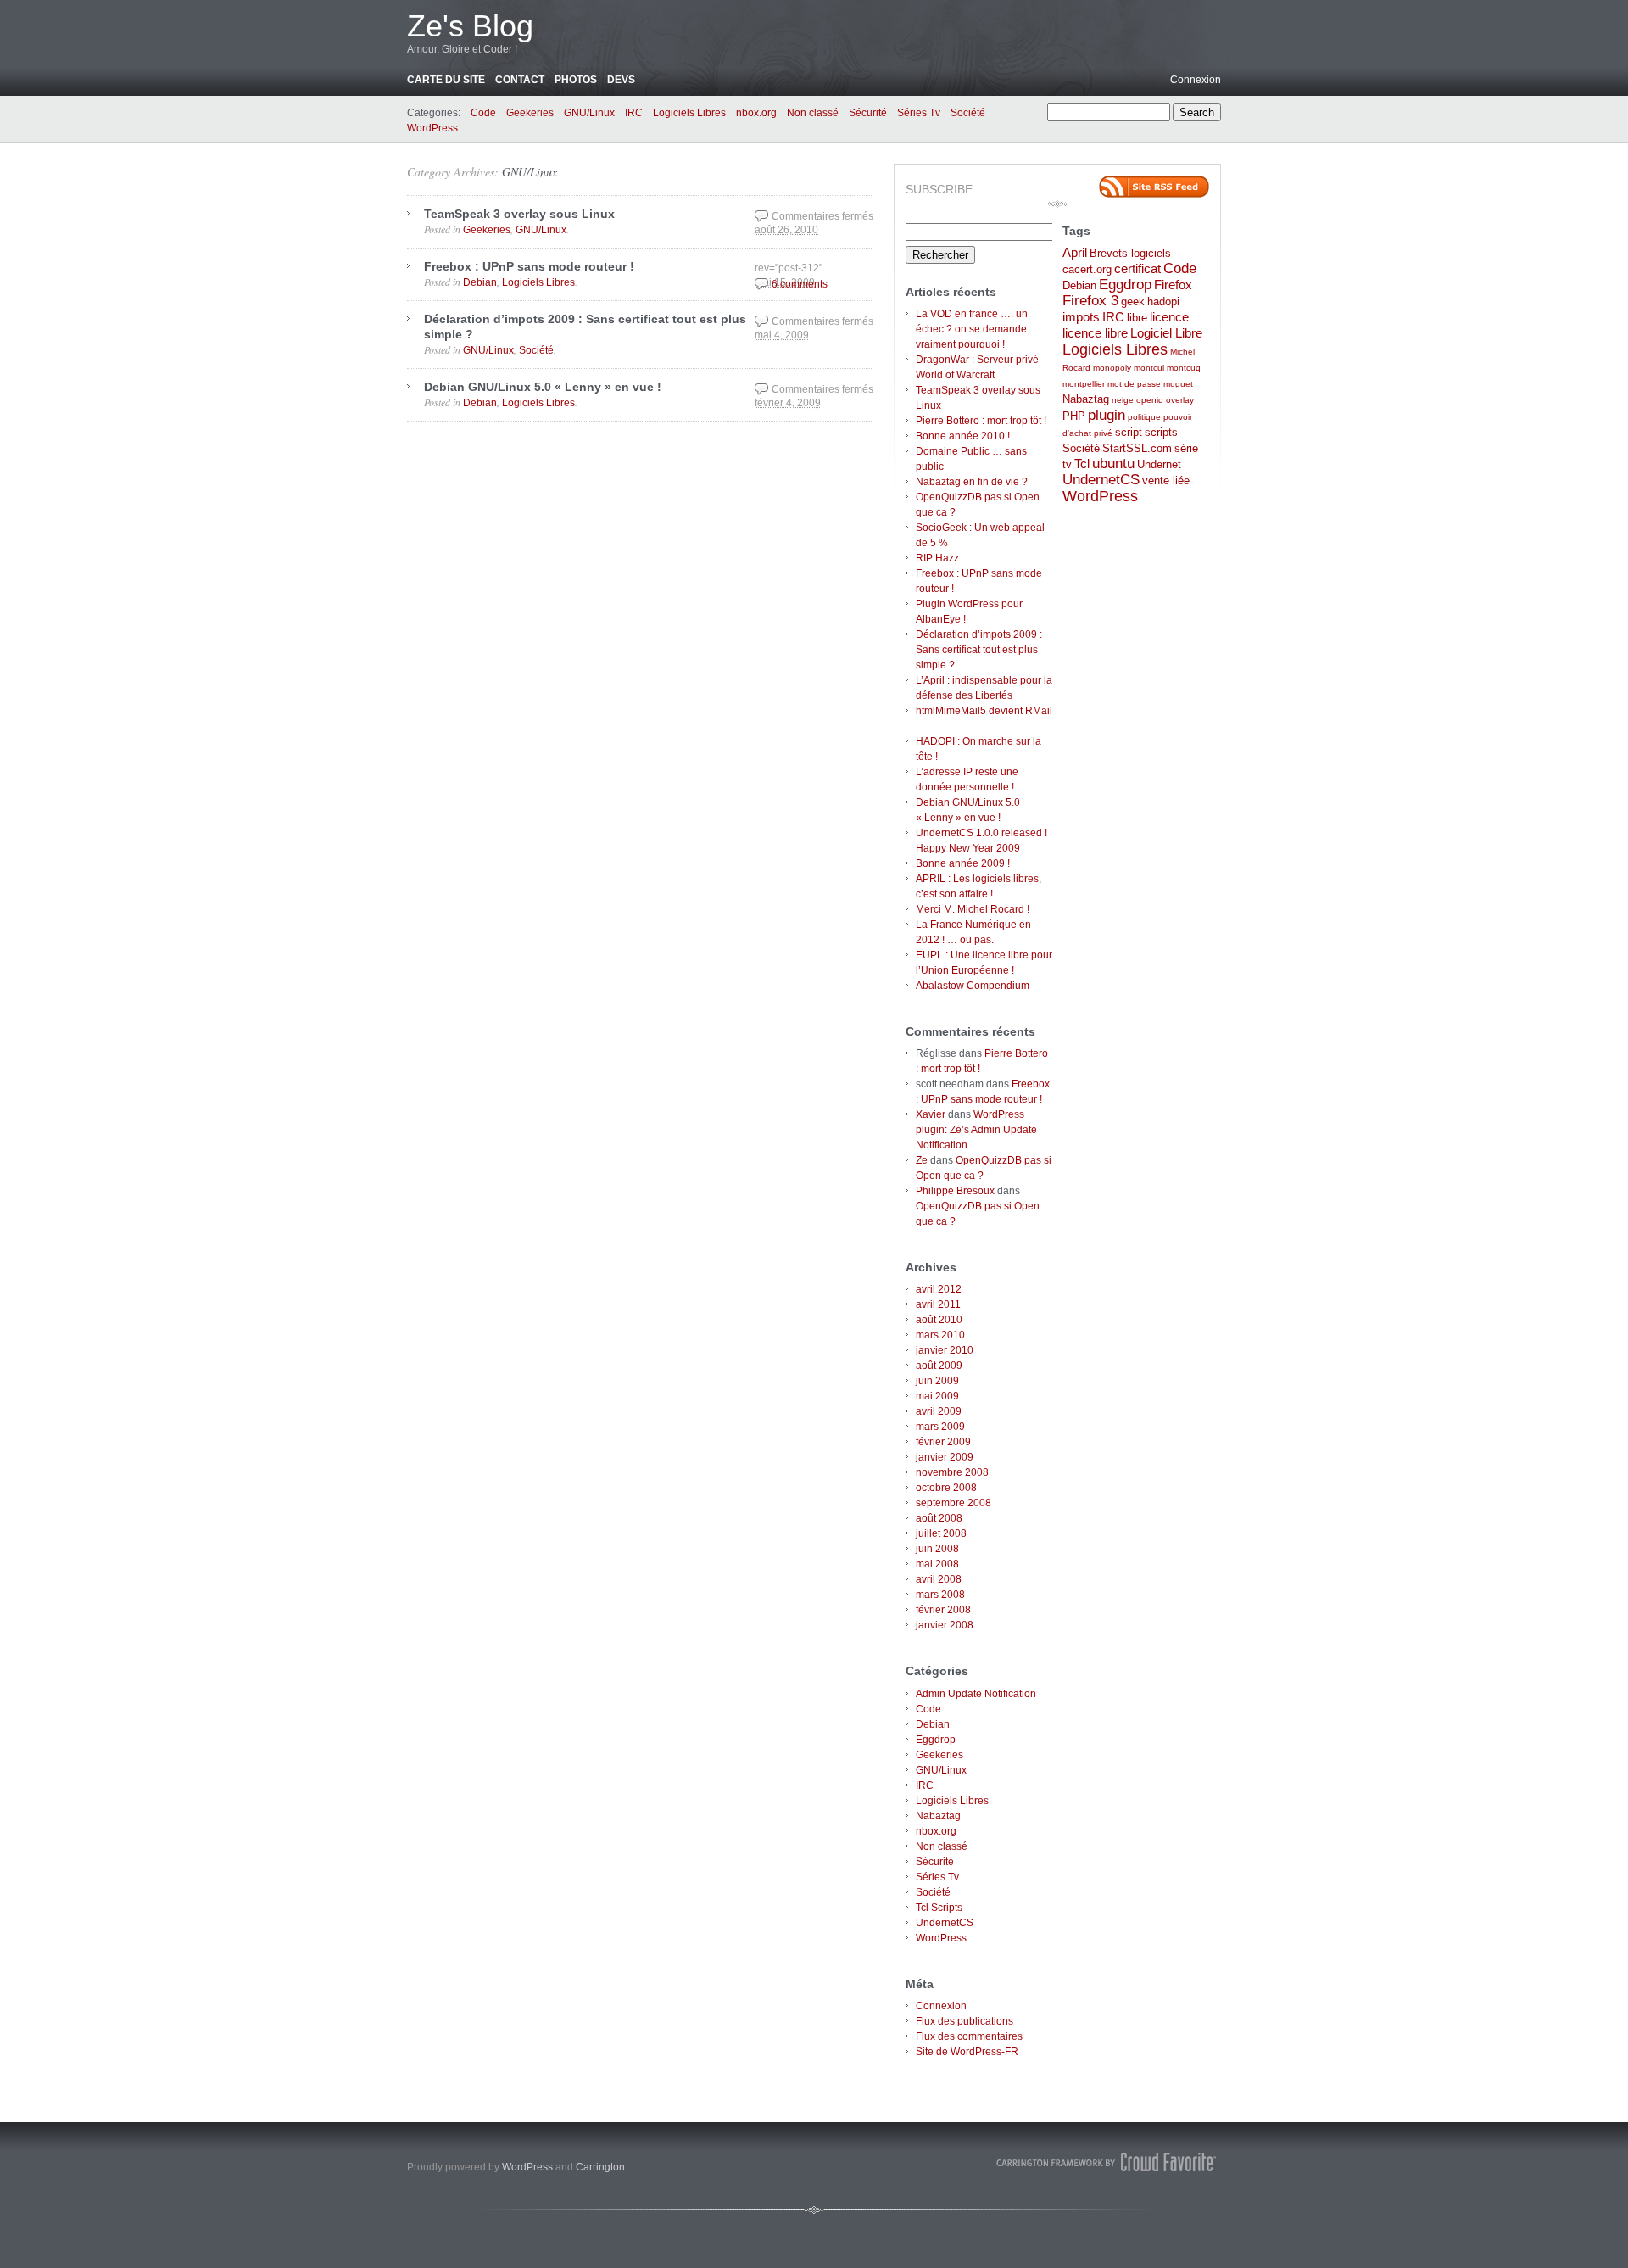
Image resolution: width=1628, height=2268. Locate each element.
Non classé (813, 113)
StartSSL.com (1137, 448)
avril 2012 (939, 1289)
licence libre (1095, 333)
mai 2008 (937, 1564)
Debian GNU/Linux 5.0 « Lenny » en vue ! (543, 387)
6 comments (800, 284)
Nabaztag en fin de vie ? (972, 482)
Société (968, 113)
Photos (576, 80)
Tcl (1082, 464)
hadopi (1163, 302)
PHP (1074, 416)
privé (1103, 433)
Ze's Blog (470, 26)
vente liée (1166, 480)
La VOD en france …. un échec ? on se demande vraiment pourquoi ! (972, 329)
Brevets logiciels (1130, 253)
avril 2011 (938, 1304)
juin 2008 (937, 1549)
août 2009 (939, 1366)
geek (1133, 302)
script (1129, 432)
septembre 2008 (953, 1503)
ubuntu (1113, 464)
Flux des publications (965, 2021)
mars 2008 (940, 1595)
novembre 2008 (952, 1472)
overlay (1180, 400)
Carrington (600, 2167)
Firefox (1173, 285)
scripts (1161, 432)
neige (1123, 400)
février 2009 (943, 1442)
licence (1169, 317)
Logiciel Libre (1166, 333)
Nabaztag (938, 1816)
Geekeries (530, 113)
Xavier (931, 1114)
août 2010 (939, 1320)
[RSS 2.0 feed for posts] (1154, 187)
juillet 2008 (941, 1533)
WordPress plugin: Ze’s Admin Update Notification (976, 1130)
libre (1137, 318)
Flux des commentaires (969, 2036)
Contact (520, 80)
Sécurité (868, 113)
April (1075, 252)
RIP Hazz (937, 558)
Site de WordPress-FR (967, 2052)
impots (1081, 317)
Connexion (1196, 80)
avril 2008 (939, 1579)
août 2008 (939, 1518)
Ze (922, 1160)
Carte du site (446, 80)
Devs (621, 80)
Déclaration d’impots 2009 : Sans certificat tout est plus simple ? (979, 650)
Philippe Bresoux (955, 1191)
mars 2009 (940, 1427)
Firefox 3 (1090, 301)
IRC (634, 113)
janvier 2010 (945, 1350)
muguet (1178, 384)
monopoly (1112, 368)
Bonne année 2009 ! (963, 863)
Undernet (1159, 464)
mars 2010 (940, 1335)
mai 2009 (937, 1396)
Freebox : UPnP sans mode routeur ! (529, 266)
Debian (480, 282)
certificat (1137, 268)
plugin (1107, 415)
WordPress (432, 128)
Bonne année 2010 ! (963, 436)
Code (483, 113)
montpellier (1084, 384)
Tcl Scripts (939, 1908)
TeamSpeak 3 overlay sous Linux (519, 214)
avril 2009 (939, 1411)
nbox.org (756, 113)
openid (1150, 400)
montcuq (1184, 368)
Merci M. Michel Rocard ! (973, 909)
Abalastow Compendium (973, 986)
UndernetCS (945, 1923)
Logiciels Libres (689, 113)
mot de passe (1134, 384)
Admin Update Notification (976, 1694)
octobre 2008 (946, 1488)
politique (1144, 417)
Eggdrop (936, 1740)
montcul (1149, 368)
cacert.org (1087, 269)
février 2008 (943, 1610)
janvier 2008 (945, 1625)
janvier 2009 (945, 1457)
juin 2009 (937, 1381)
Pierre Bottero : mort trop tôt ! (981, 421)
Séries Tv (919, 113)
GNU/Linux (589, 113)
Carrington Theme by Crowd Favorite (1107, 2162)
